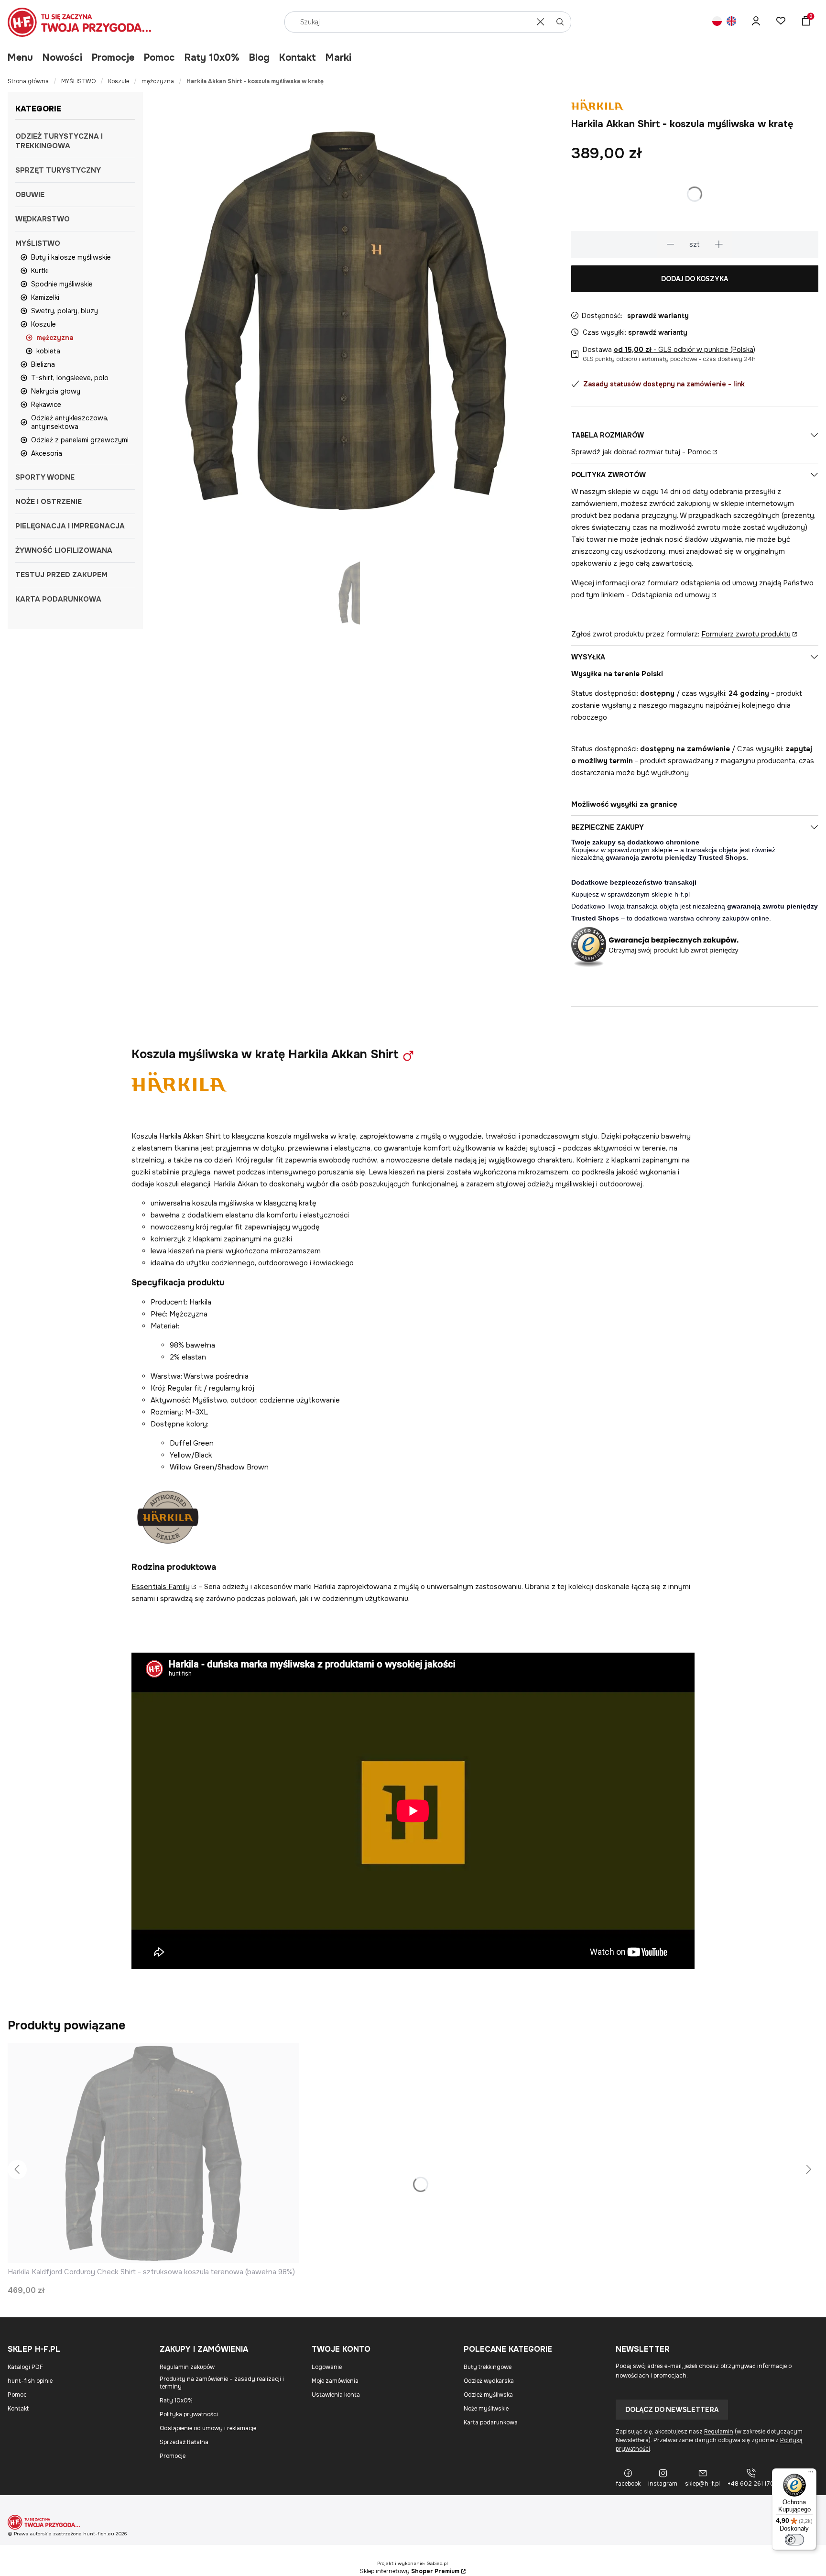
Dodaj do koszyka (695, 279)
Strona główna (28, 81)
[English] (731, 22)
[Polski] (717, 22)
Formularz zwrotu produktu (746, 634)
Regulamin (719, 2432)
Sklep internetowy (410, 2571)
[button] (560, 22)
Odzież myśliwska (488, 2395)
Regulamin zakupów (187, 2367)
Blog (259, 58)
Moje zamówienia (335, 2381)
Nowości (62, 58)
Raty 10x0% (212, 58)
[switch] (794, 2540)
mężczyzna (158, 81)
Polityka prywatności (189, 2414)
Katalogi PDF (25, 2367)
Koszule (119, 81)
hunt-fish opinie (30, 2381)
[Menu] (811, 2474)
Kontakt (298, 58)
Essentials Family (161, 1587)
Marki (338, 58)
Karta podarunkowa (491, 2423)
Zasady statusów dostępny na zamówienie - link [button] (664, 384)
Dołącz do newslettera (672, 2410)
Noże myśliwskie (486, 2409)
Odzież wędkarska (489, 2381)
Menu (20, 58)
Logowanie (327, 2367)
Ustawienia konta (336, 2395)
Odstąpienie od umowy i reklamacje (208, 2428)
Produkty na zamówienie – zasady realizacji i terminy (222, 2383)
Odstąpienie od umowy (671, 595)
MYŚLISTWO (78, 81)
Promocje (113, 58)
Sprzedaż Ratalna (184, 2442)
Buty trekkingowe (488, 2367)
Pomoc (159, 58)
